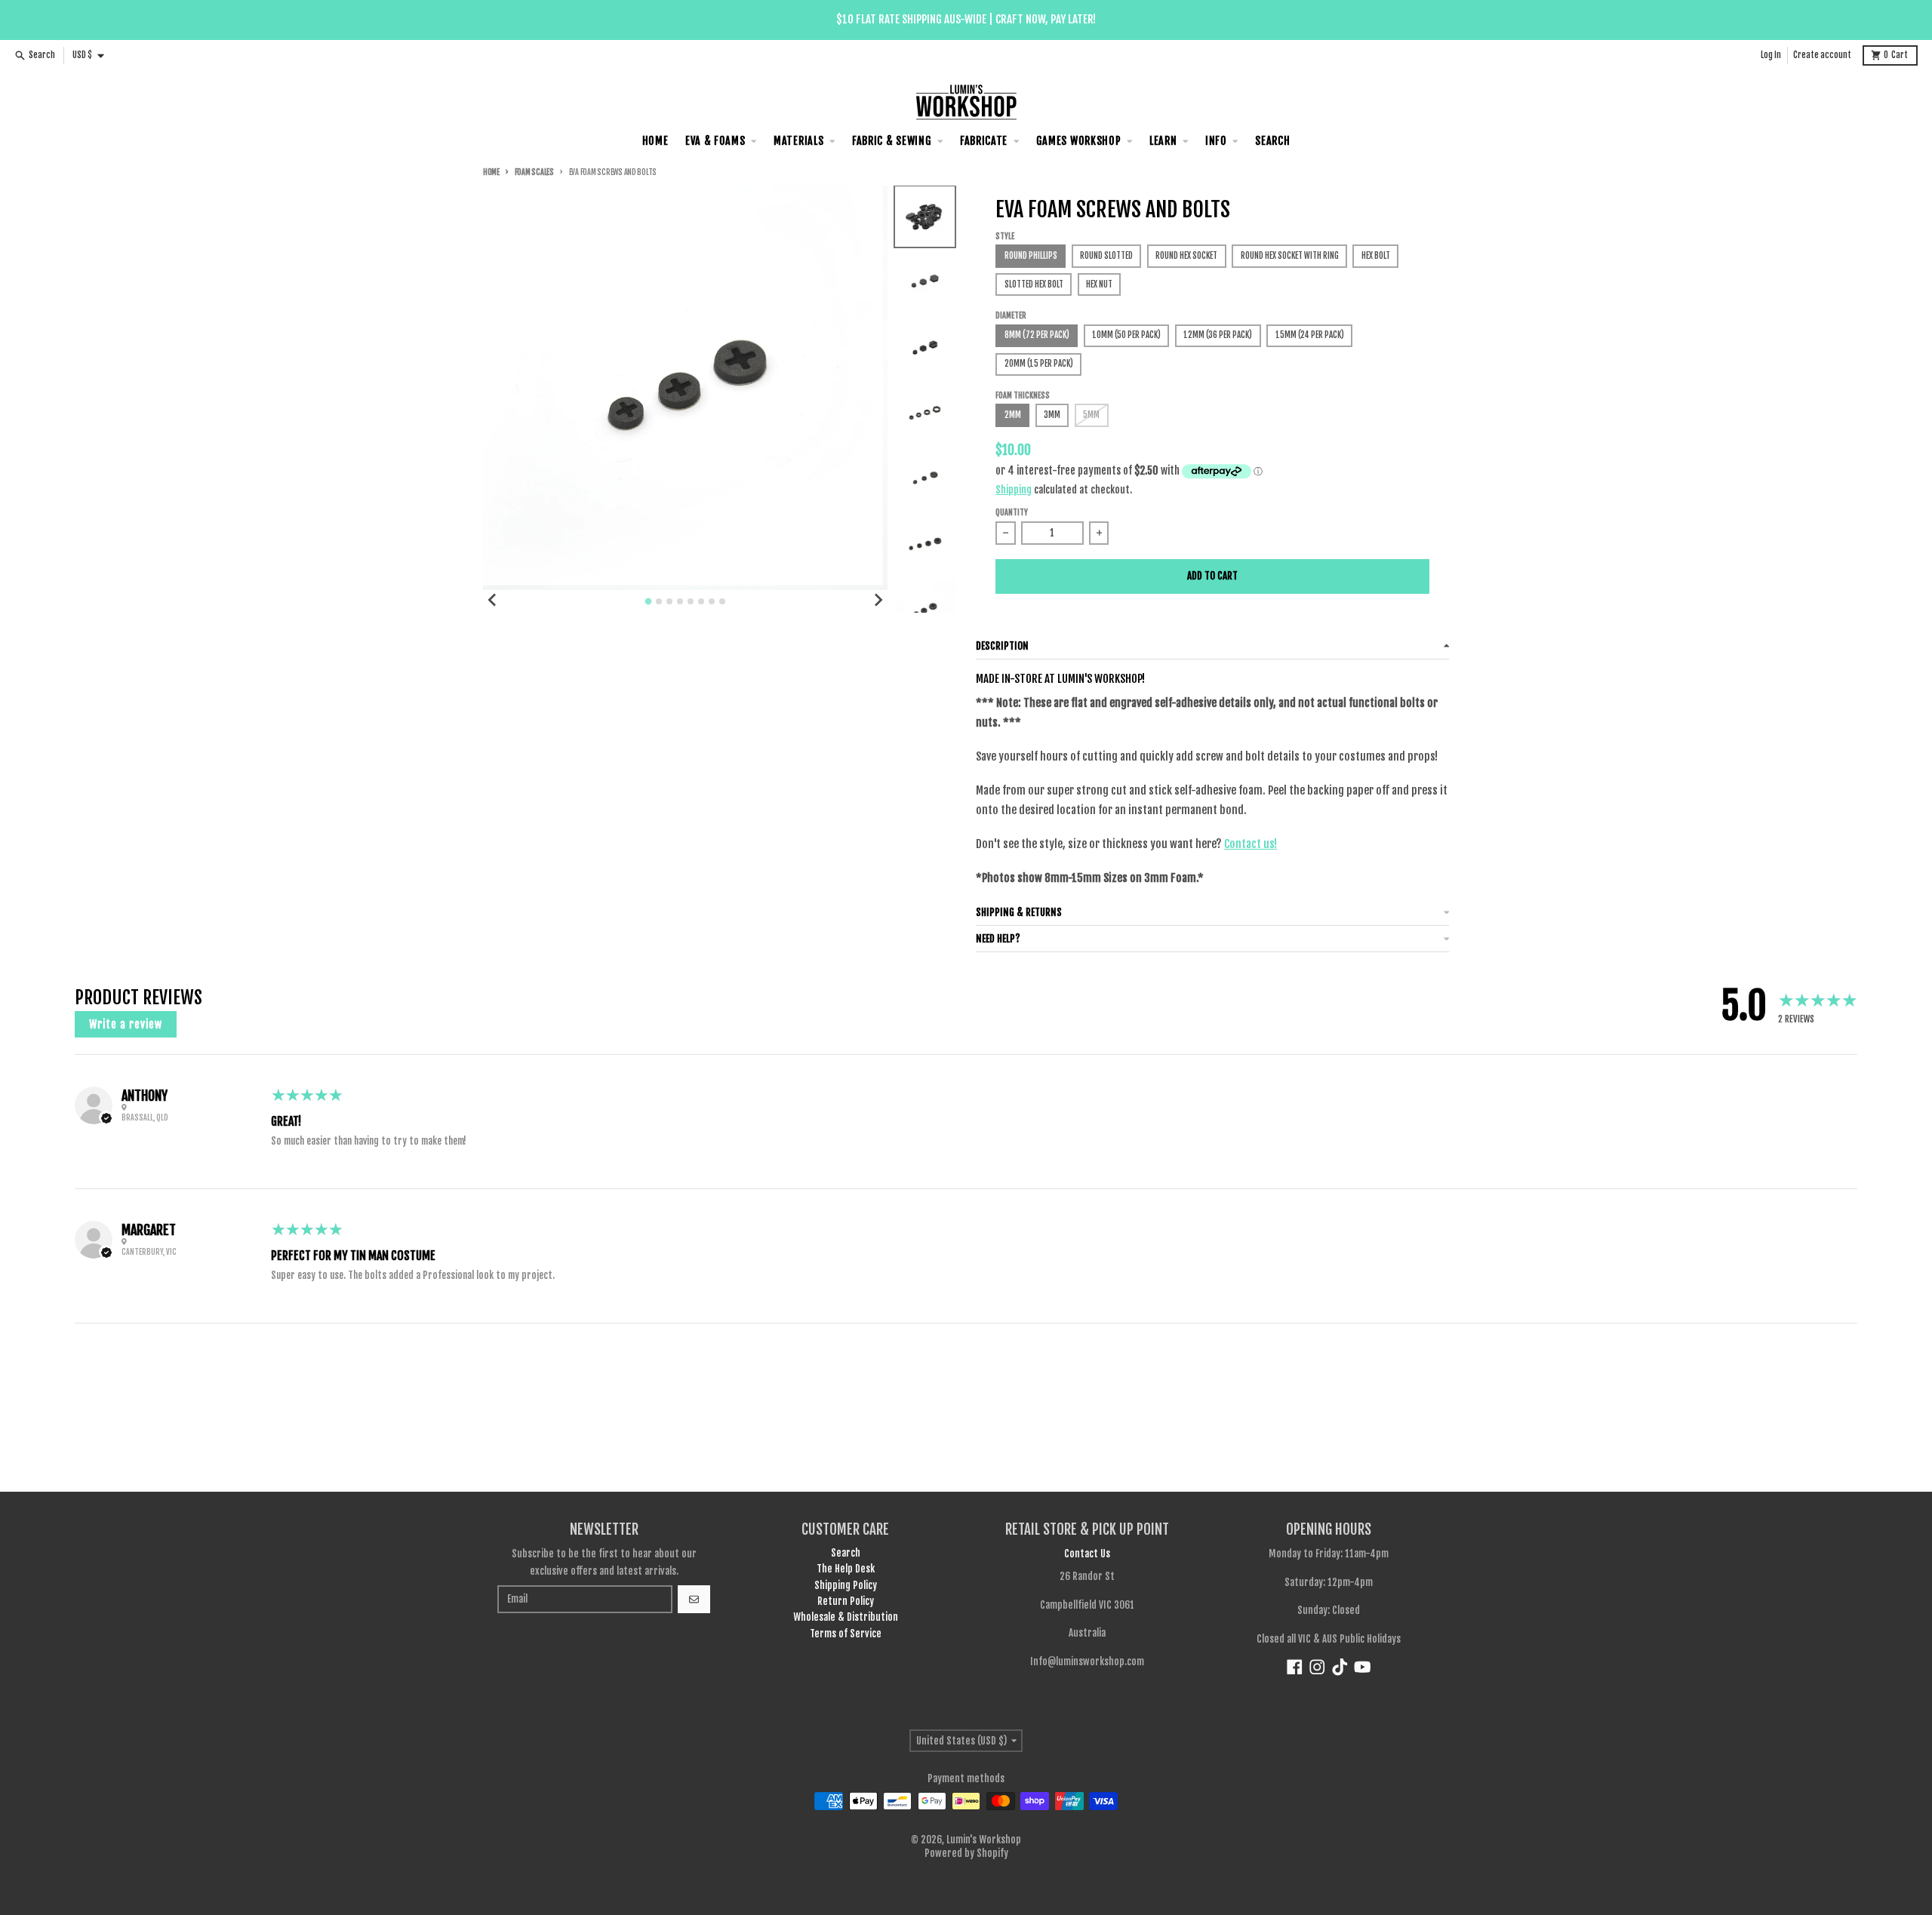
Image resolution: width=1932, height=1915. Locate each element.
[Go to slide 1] (649, 602)
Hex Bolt (1376, 256)
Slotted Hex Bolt (1034, 284)
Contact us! (1251, 844)
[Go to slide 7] (712, 601)
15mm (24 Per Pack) (1310, 335)
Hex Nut (1099, 284)
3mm (1052, 415)
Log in (1771, 55)
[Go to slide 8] (722, 601)
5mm (1091, 415)
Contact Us (1087, 1554)
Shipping (1014, 490)
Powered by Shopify (966, 1853)
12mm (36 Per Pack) (1218, 335)
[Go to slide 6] (701, 601)
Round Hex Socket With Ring (1290, 256)
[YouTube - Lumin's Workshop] (1363, 1667)
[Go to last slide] (493, 600)
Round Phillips (1031, 256)
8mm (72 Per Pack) (1037, 335)
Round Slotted (1106, 256)
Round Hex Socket (1186, 256)
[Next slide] (878, 600)
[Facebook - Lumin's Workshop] (1295, 1667)
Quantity (1012, 513)
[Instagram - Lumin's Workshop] (1317, 1667)
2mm (1013, 415)
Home (491, 172)
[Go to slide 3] (669, 601)
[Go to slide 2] (659, 601)
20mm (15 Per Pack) (1039, 364)
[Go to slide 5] (691, 601)
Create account (1822, 55)
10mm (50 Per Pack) (1126, 335)
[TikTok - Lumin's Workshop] (1340, 1667)
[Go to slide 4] (680, 601)
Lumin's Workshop (984, 1840)
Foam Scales (534, 172)
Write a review (126, 1024)
